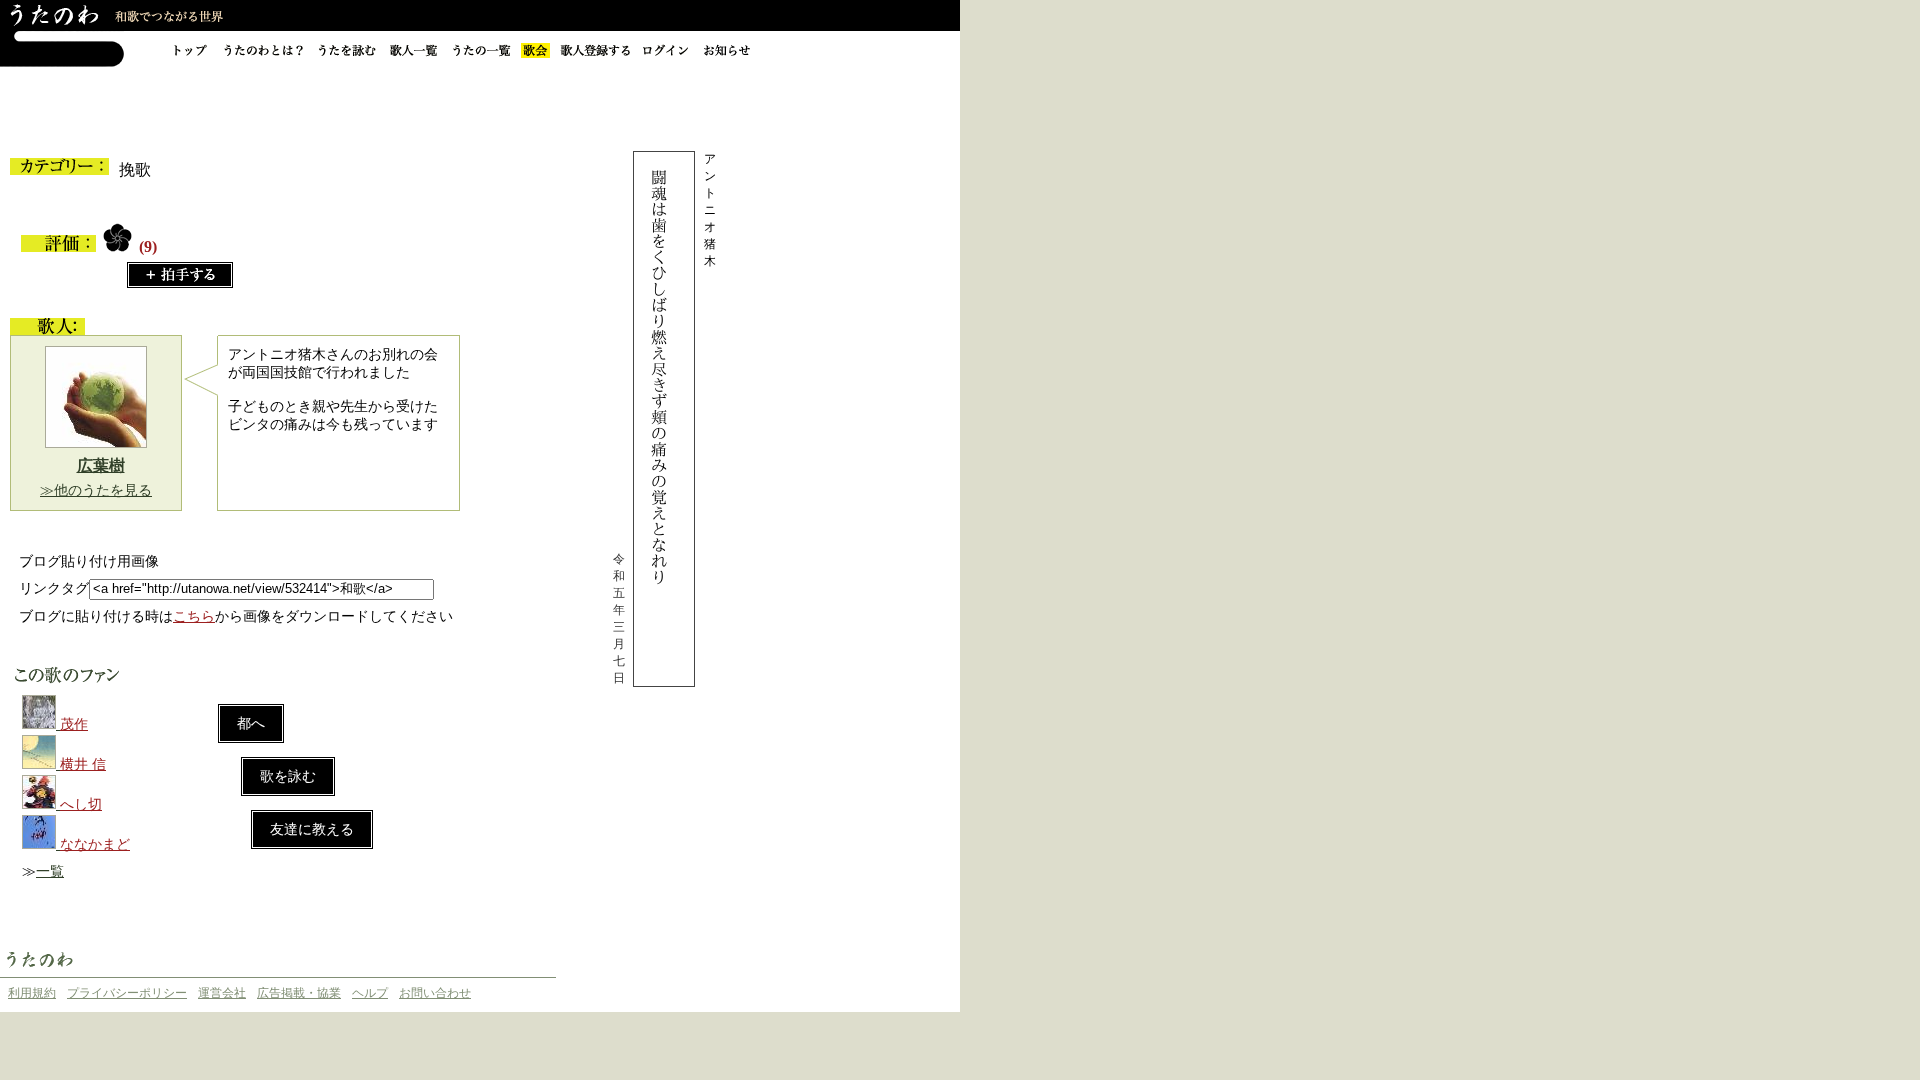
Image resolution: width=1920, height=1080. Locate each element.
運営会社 (222, 993)
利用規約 (32, 993)
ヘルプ (370, 993)
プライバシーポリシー (127, 993)
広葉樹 (101, 465)
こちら (194, 616)
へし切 (81, 804)
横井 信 (83, 764)
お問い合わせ (435, 993)
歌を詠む (288, 776)
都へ (251, 723)
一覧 (50, 871)
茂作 (74, 724)
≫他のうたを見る (96, 490)
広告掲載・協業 (299, 993)
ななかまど (95, 844)
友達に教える (312, 829)
